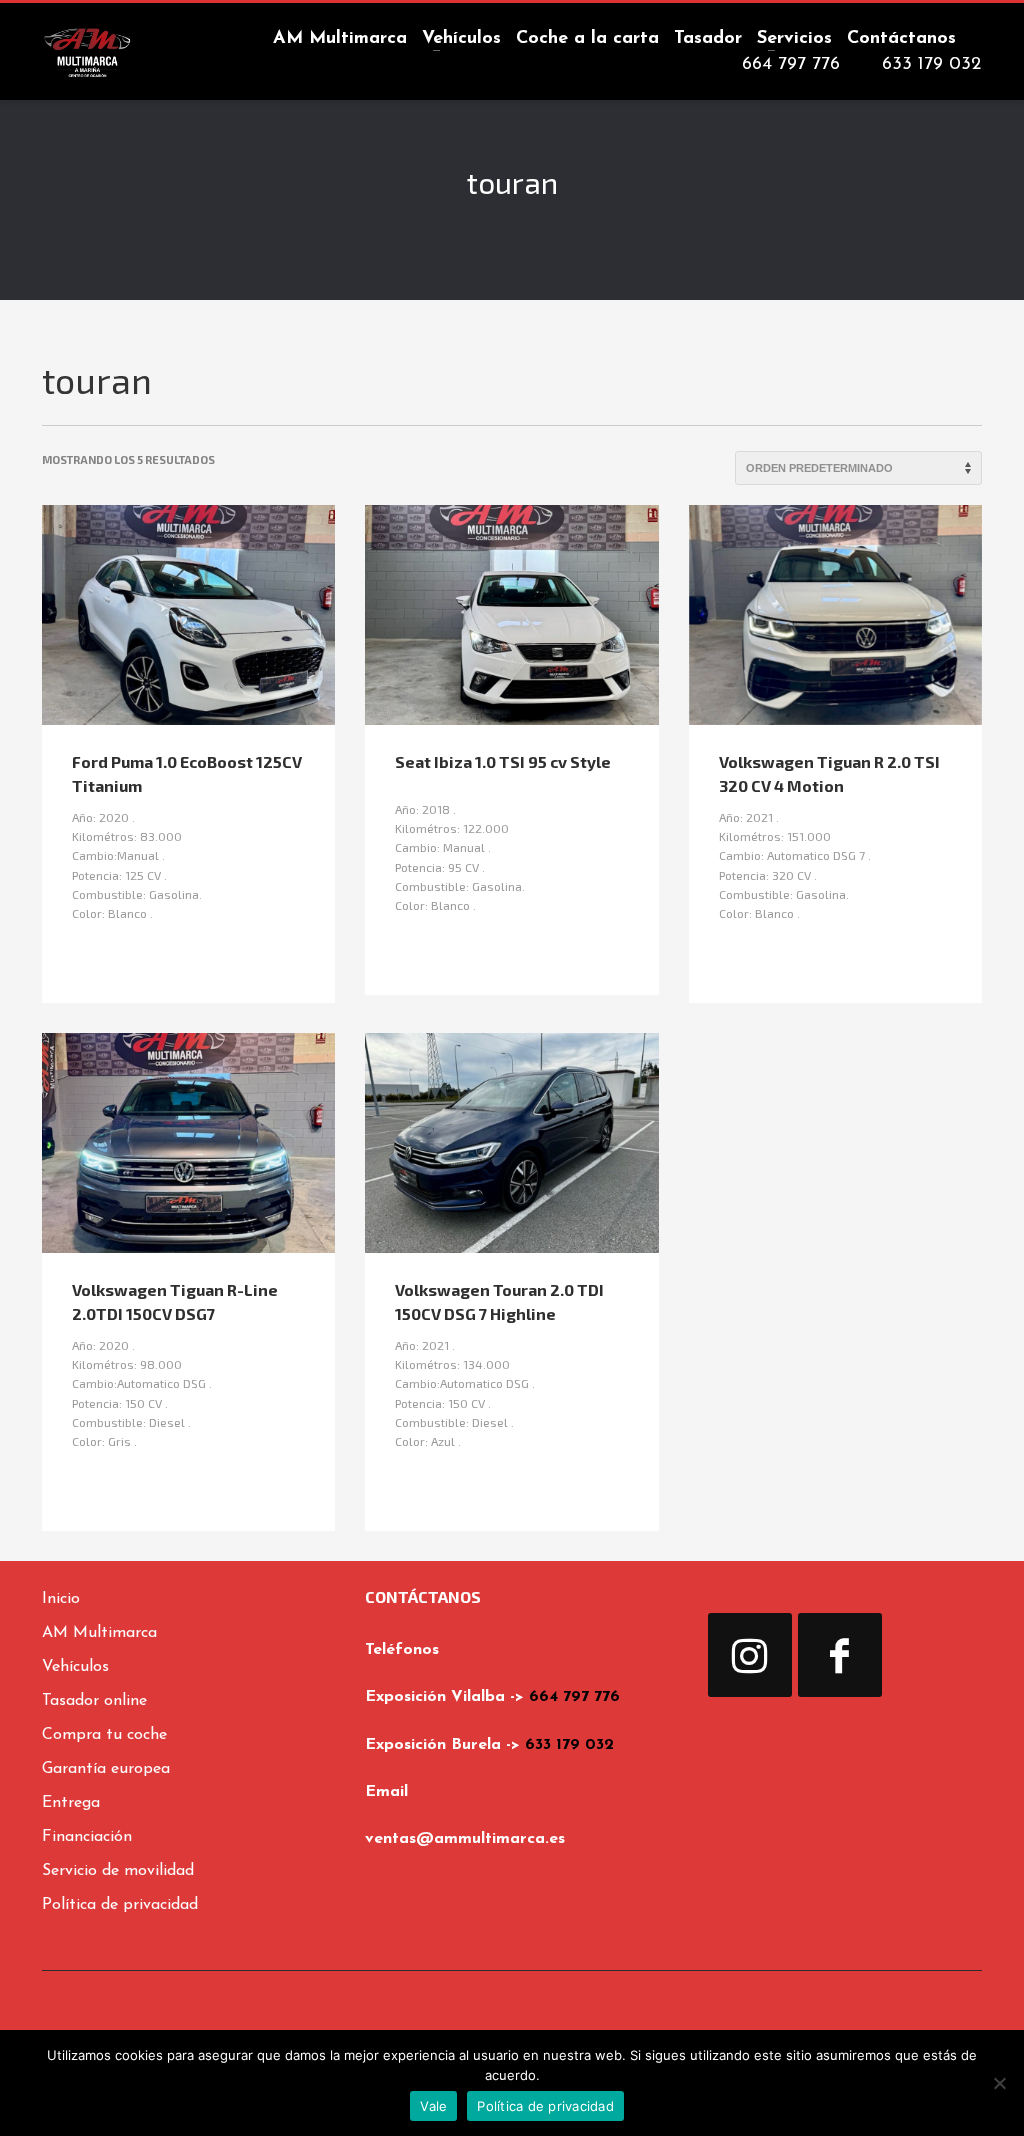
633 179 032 (569, 1745)
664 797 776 (574, 1697)
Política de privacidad (545, 2106)
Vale (433, 2106)
